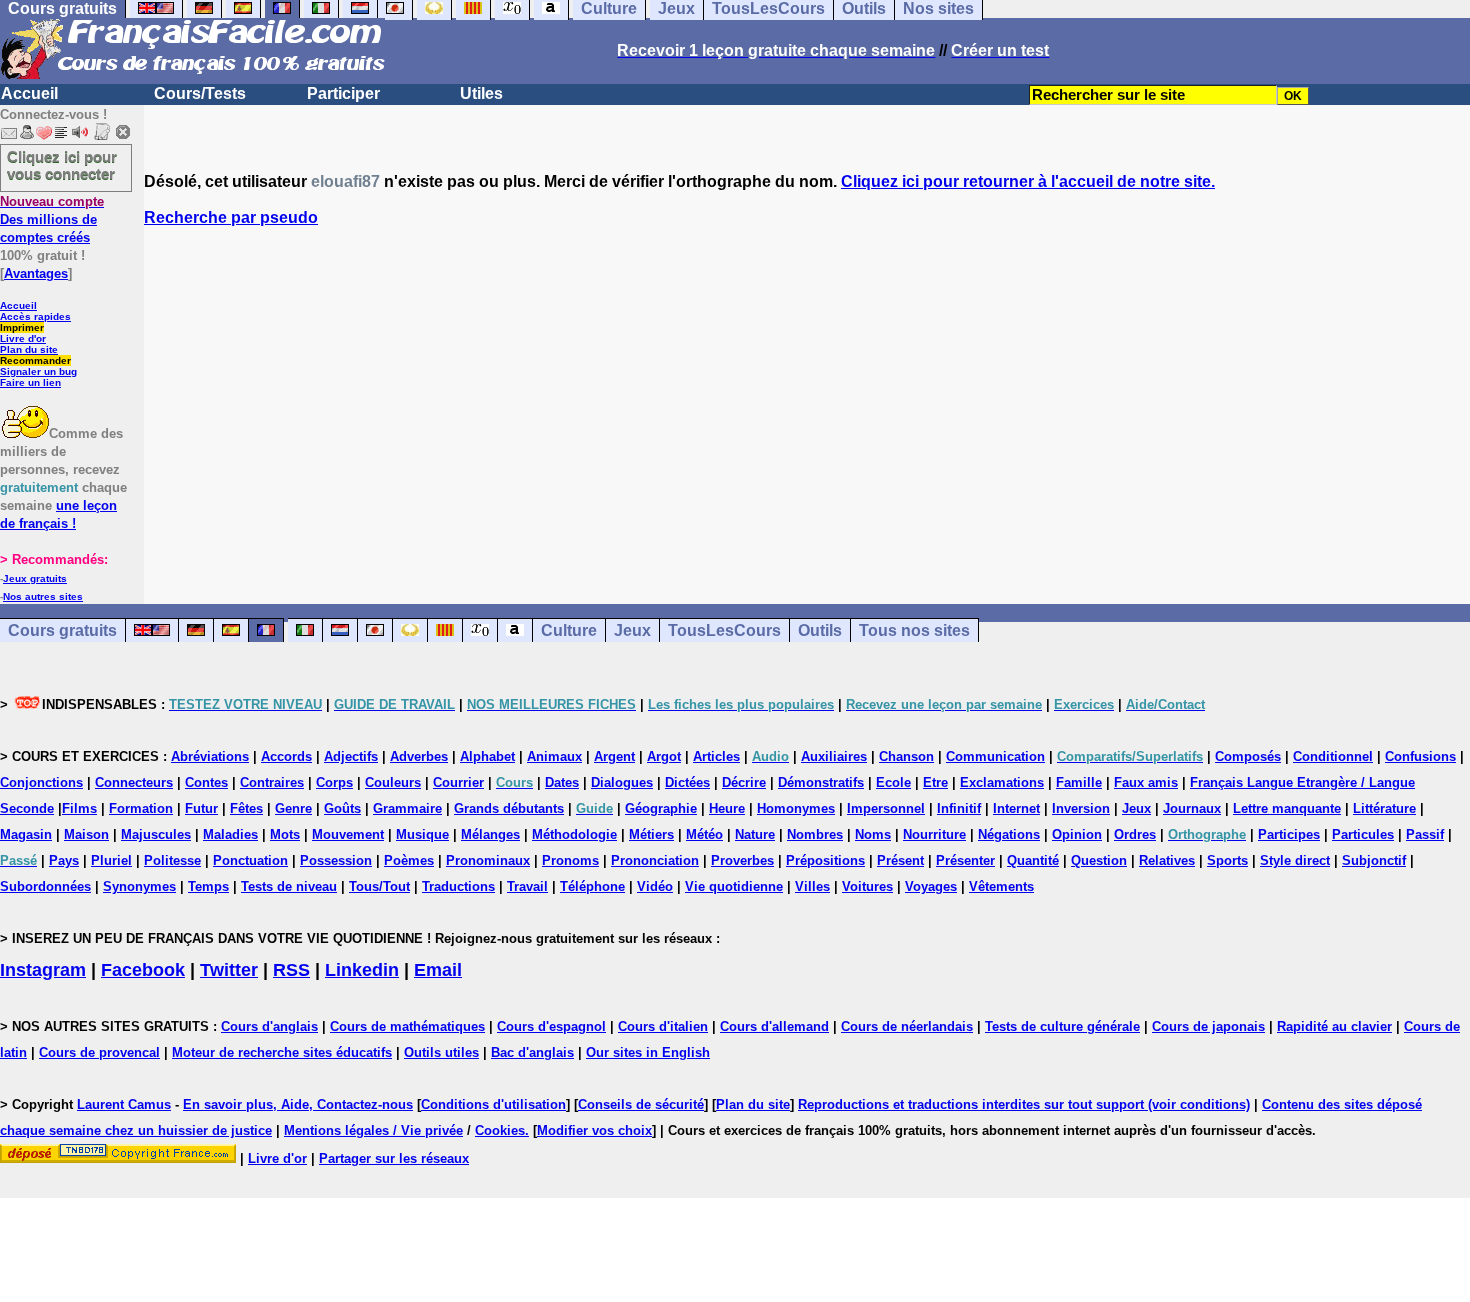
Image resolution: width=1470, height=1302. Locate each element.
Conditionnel (1333, 756)
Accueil (29, 93)
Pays (64, 860)
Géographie (661, 808)
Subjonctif (1374, 860)
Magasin (26, 834)
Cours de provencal (99, 1052)
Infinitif (959, 808)
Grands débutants (509, 808)
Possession (336, 860)
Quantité (1033, 860)
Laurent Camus (124, 1104)
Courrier (458, 782)
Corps (334, 782)
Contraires (272, 782)
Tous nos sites (914, 630)
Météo (704, 834)
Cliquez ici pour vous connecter (62, 165)
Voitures (867, 886)
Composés (1248, 756)
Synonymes (139, 886)
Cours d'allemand (774, 1026)
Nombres (815, 834)
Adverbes (419, 756)
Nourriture (934, 834)
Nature (755, 834)
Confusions (1420, 756)
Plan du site (29, 349)
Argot (664, 756)
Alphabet (487, 756)
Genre (293, 808)
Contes (206, 782)
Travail (527, 886)
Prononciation (655, 860)
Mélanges (490, 834)
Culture (569, 630)
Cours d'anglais (269, 1026)
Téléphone (592, 886)
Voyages (931, 886)
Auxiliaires (834, 756)
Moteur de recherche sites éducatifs (282, 1052)
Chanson (906, 756)
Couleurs (393, 782)
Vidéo (655, 886)
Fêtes (246, 808)
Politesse (172, 860)
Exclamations (1002, 782)
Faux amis (1146, 782)
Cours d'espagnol (551, 1026)
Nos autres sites (43, 596)
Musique (422, 834)
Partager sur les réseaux (394, 1158)
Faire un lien (30, 382)
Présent (900, 860)
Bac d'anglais (532, 1052)
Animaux (554, 756)
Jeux (632, 630)
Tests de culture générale (1062, 1026)
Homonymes (796, 808)
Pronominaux (488, 860)
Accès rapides (35, 316)
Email (438, 970)
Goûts (342, 808)
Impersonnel (886, 808)
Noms (873, 834)
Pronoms (570, 860)
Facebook (143, 970)
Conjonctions (41, 782)
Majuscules (156, 834)
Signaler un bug (38, 371)
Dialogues (622, 782)
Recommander (35, 360)
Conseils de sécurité (641, 1104)
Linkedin (362, 970)
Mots (285, 834)
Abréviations (210, 756)
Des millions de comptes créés (52, 219)
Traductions (458, 886)
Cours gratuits (62, 630)
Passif (1425, 834)
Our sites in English (648, 1052)
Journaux (1192, 808)
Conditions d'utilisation (493, 1104)
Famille (1079, 782)
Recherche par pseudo (231, 217)
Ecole (893, 782)
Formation (141, 808)
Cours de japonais (1208, 1026)
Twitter (229, 970)
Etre (935, 782)
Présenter (965, 860)
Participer (343, 93)
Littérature (1384, 808)
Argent (614, 756)
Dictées (687, 782)
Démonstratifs (821, 782)
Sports (1227, 860)
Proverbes (742, 860)
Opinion (1077, 834)
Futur (201, 808)
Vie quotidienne (734, 886)
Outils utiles (441, 1052)
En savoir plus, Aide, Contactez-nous (298, 1104)
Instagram (43, 970)
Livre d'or (23, 338)
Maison (86, 834)
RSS (291, 970)
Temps (208, 886)
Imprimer (22, 327)
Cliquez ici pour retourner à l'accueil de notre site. (1028, 181)
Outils (820, 630)
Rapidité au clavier (1334, 1026)
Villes (812, 886)
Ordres (1135, 834)
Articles (716, 756)
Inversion (1081, 808)
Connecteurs (134, 782)
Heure (727, 808)
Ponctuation (250, 860)
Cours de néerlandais (907, 1026)
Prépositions (825, 860)
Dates (562, 782)
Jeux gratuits (35, 578)
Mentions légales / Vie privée (373, 1130)
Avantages (36, 273)
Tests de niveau (289, 886)
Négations (1009, 834)
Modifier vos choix (594, 1130)
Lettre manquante (1287, 808)
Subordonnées (45, 886)
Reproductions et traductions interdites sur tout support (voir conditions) (1024, 1104)
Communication (995, 756)
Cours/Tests (200, 93)
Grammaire (407, 808)
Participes (1289, 834)
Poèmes (409, 860)
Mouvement (348, 834)
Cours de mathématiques (407, 1026)
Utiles (481, 93)
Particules (1363, 834)
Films (79, 808)
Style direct (1295, 860)
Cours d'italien (663, 1026)
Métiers (651, 834)
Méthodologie (574, 834)
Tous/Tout (379, 886)
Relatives (1167, 860)
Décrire (744, 782)
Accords (286, 756)
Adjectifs (351, 756)
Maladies (230, 834)
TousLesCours (724, 630)
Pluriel (111, 860)
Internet (1016, 808)
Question (1099, 860)
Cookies (500, 1130)
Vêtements (1001, 886)
